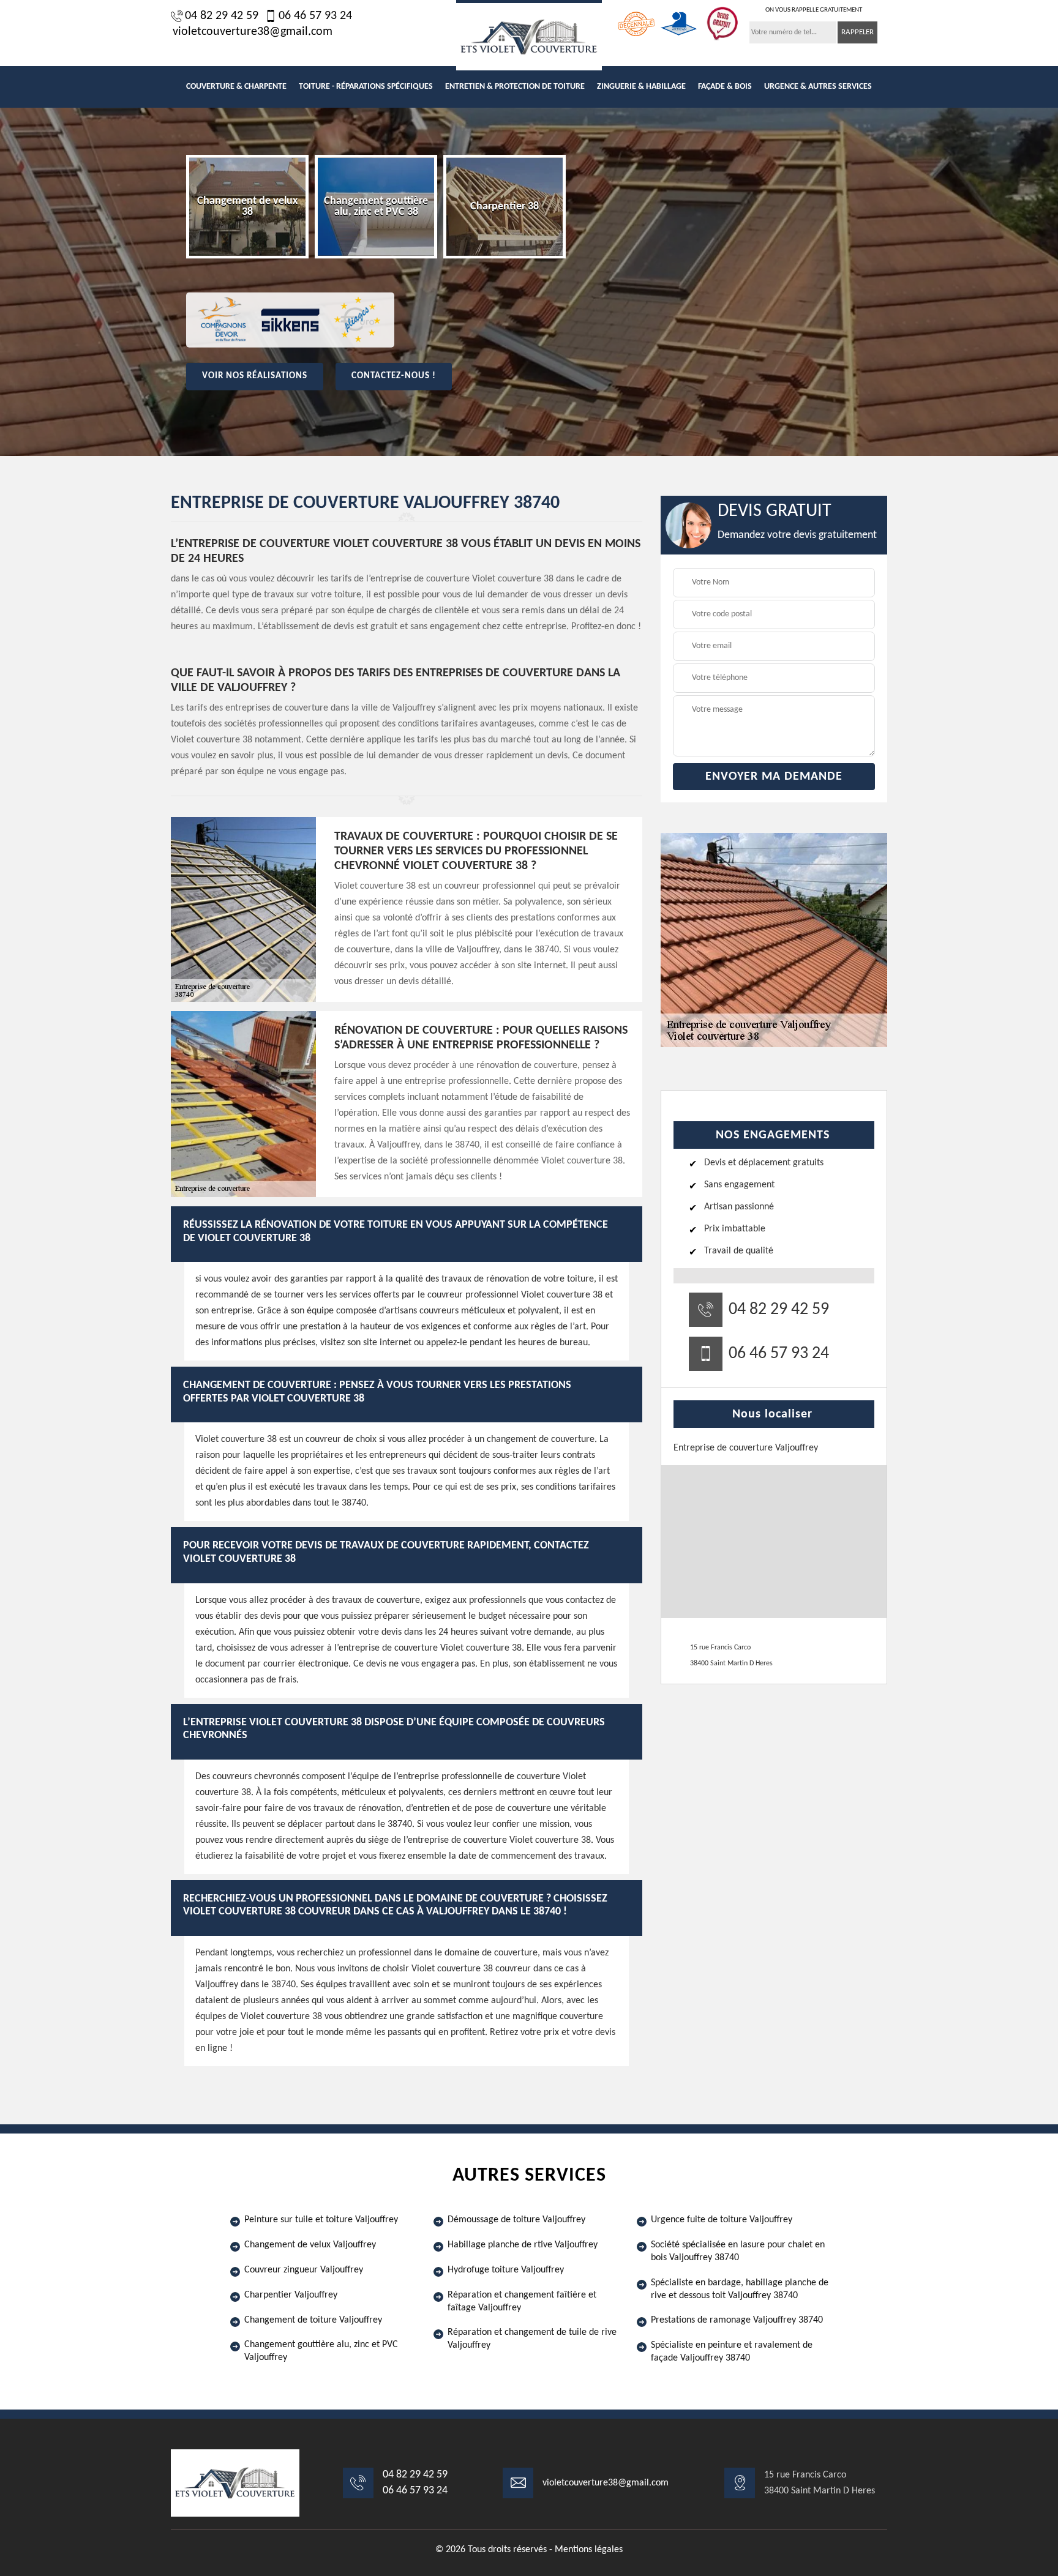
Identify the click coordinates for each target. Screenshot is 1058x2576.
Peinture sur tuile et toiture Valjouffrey (321, 2220)
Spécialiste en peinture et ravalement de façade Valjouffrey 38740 (732, 2352)
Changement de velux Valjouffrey (310, 2245)
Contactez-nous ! (394, 376)
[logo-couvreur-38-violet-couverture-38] (529, 35)
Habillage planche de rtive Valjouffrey (523, 2245)
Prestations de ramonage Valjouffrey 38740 (737, 2320)
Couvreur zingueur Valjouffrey (304, 2270)
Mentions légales (589, 2550)
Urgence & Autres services (818, 87)
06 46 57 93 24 (315, 16)
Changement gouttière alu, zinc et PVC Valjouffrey (321, 2351)
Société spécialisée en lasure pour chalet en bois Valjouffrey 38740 (738, 2251)
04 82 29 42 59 (222, 16)
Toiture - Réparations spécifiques (366, 87)
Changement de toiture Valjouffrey (313, 2320)
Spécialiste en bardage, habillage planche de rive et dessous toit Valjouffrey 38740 (740, 2289)
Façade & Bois (725, 87)
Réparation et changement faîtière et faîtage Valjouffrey (522, 2302)
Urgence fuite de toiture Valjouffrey (722, 2220)
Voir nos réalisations (255, 376)
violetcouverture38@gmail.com (253, 32)
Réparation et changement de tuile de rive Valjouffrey (532, 2339)
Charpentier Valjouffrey (291, 2295)
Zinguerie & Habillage (641, 87)
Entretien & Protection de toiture (515, 87)
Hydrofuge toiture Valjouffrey (506, 2270)
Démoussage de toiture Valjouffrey (516, 2220)
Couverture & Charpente (236, 87)
